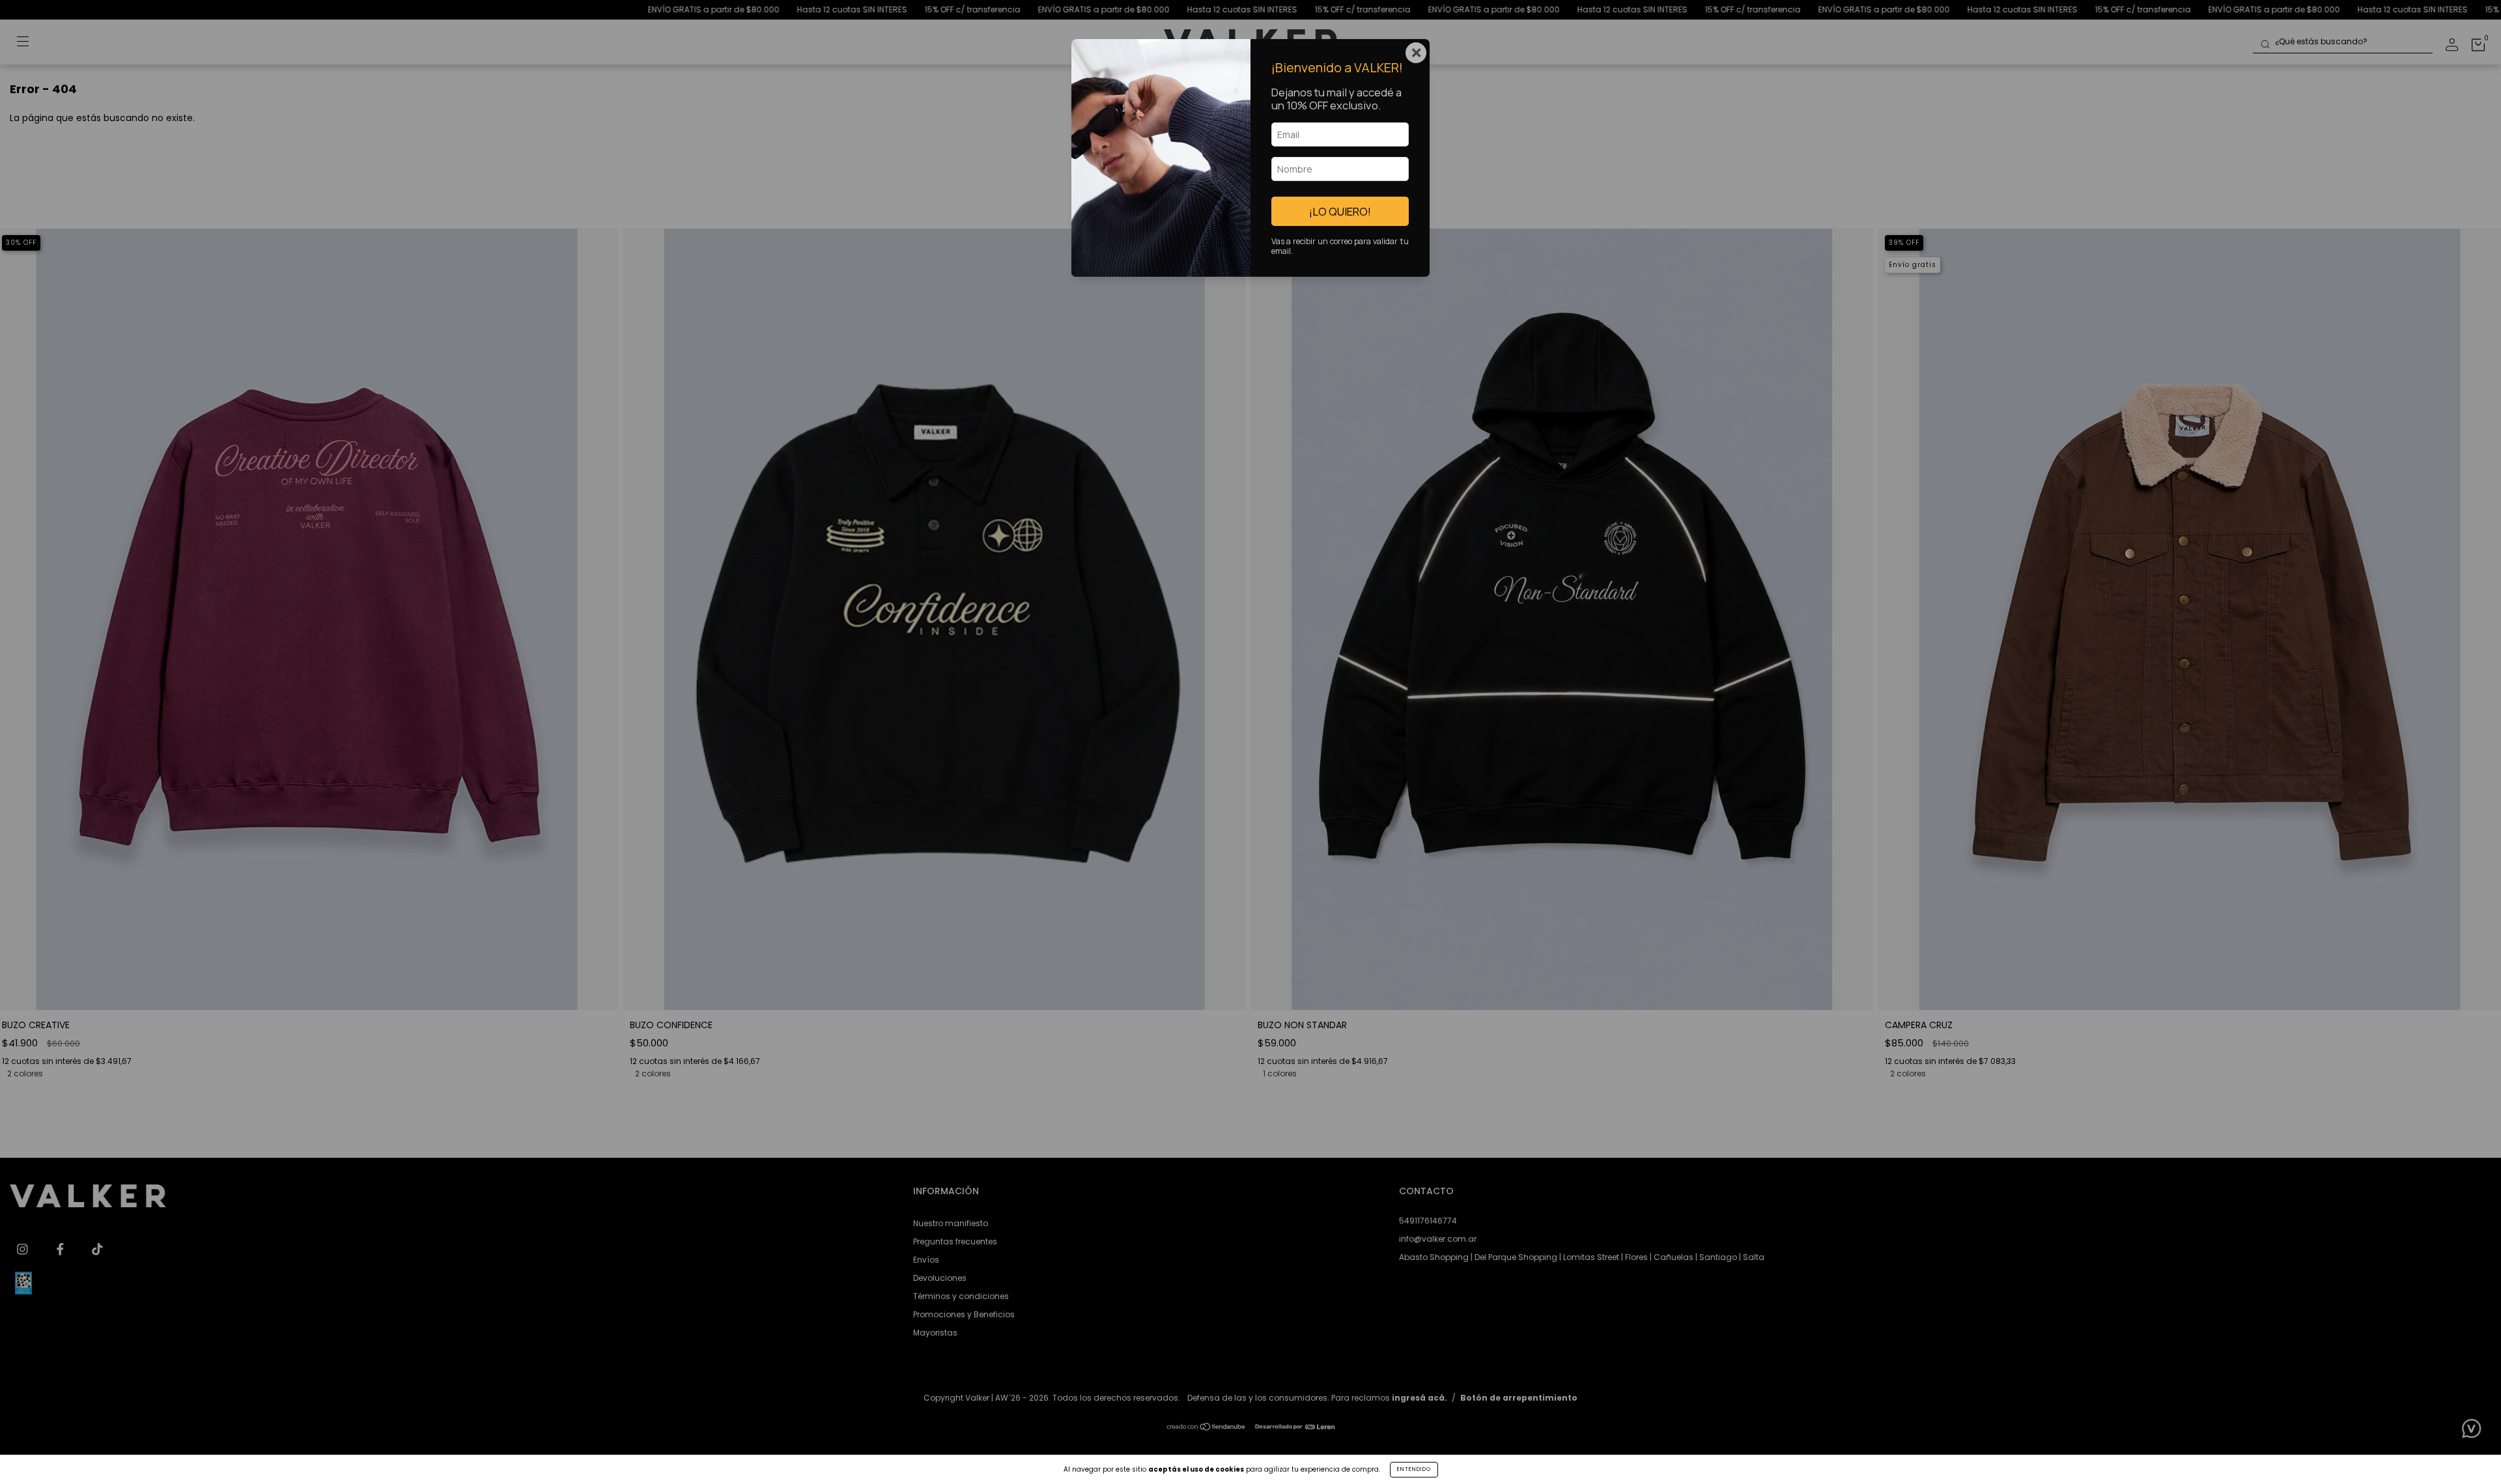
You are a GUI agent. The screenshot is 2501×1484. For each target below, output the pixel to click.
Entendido (1414, 1469)
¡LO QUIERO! (1340, 211)
